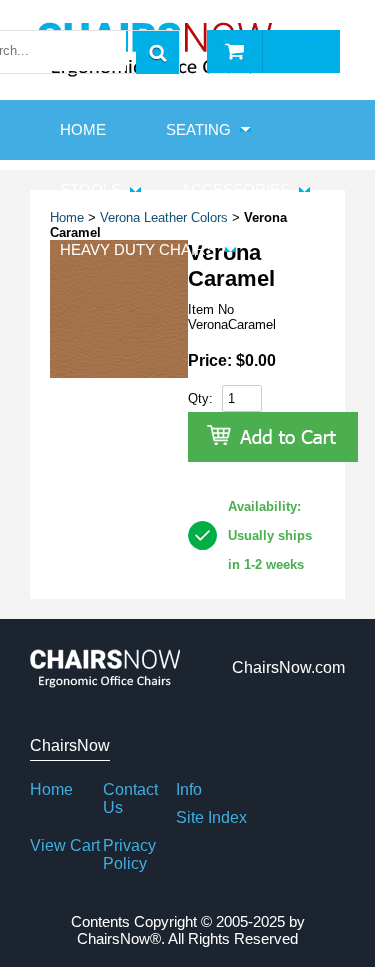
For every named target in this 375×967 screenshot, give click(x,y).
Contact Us (130, 798)
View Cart (65, 845)
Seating (198, 129)
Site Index (211, 817)
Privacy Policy (129, 854)
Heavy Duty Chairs (138, 249)
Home (51, 789)
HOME (83, 129)
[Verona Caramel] (119, 373)
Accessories (235, 189)
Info (189, 789)
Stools (90, 189)
